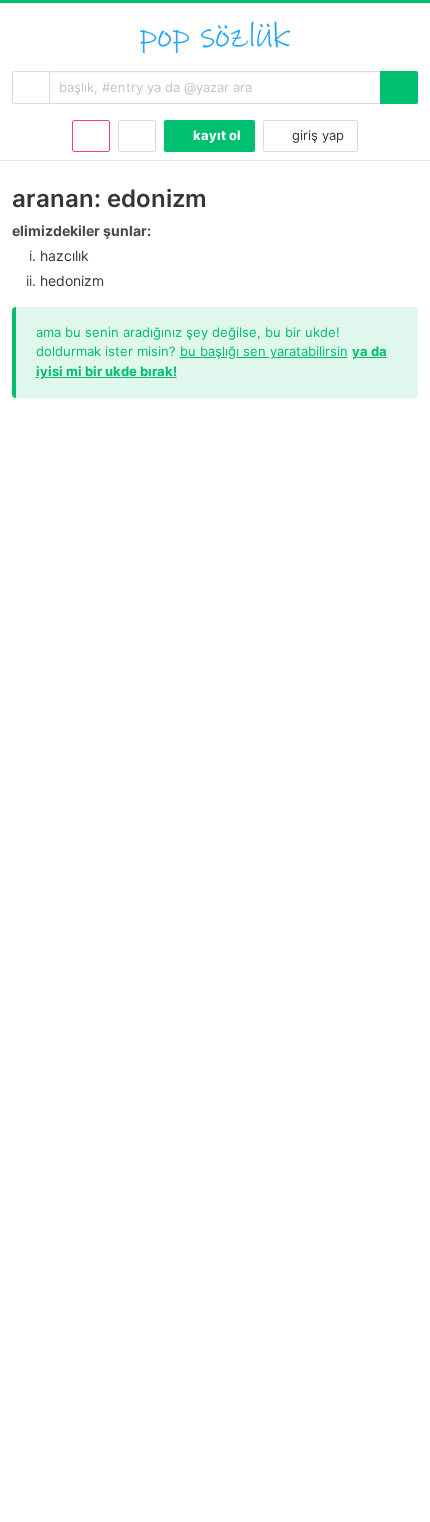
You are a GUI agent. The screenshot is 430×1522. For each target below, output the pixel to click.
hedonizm (72, 280)
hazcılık (64, 255)
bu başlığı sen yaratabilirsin (264, 351)
